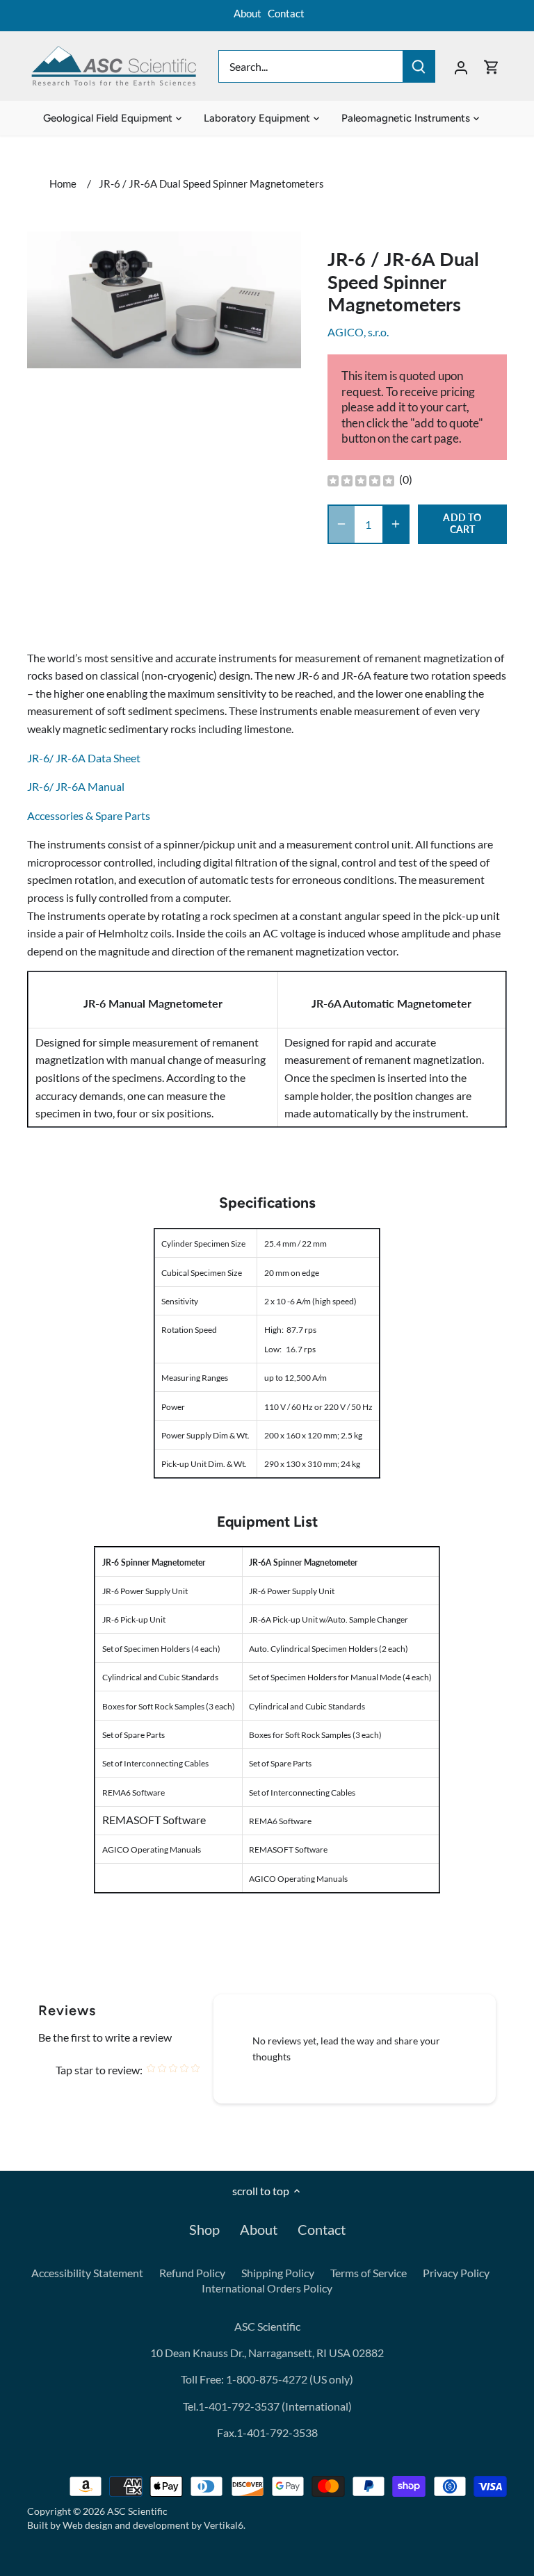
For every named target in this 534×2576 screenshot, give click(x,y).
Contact (286, 13)
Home (63, 183)
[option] (164, 300)
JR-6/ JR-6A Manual (76, 786)
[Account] (461, 66)
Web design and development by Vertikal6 (153, 2525)
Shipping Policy (278, 2273)
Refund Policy (192, 2273)
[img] (361, 480)
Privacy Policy (456, 2273)
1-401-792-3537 (239, 2406)
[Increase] (396, 524)
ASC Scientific (137, 2511)
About (248, 13)
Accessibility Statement (87, 2273)
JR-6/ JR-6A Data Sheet (84, 758)
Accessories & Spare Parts (89, 815)
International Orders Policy (267, 2288)
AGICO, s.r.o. (358, 332)
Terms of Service (369, 2273)
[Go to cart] (492, 66)
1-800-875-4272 (266, 2379)
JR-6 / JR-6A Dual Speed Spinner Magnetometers (211, 183)
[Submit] (419, 66)
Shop (204, 2229)
